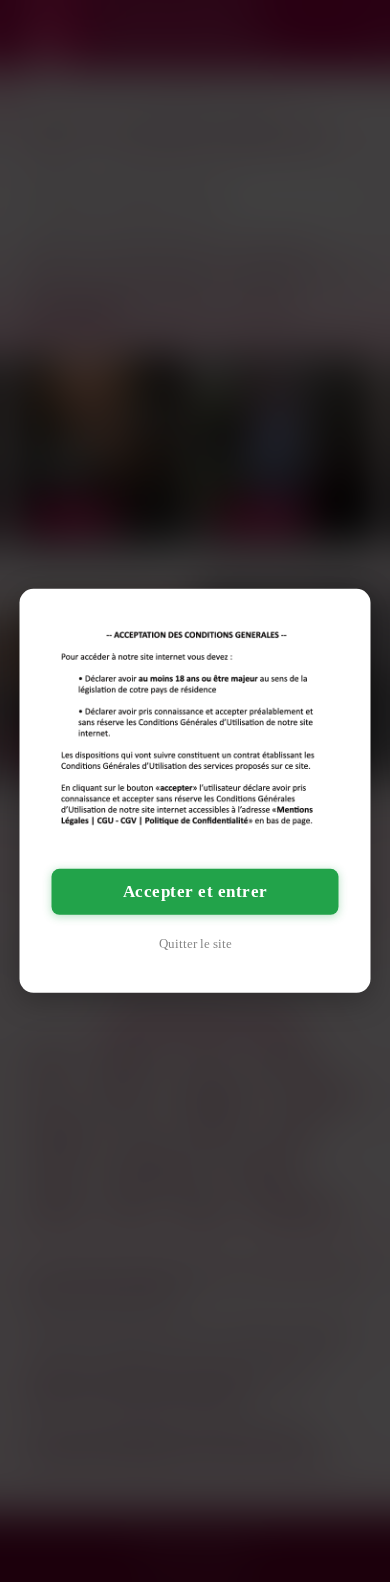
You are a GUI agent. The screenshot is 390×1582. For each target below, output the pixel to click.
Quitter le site (195, 943)
